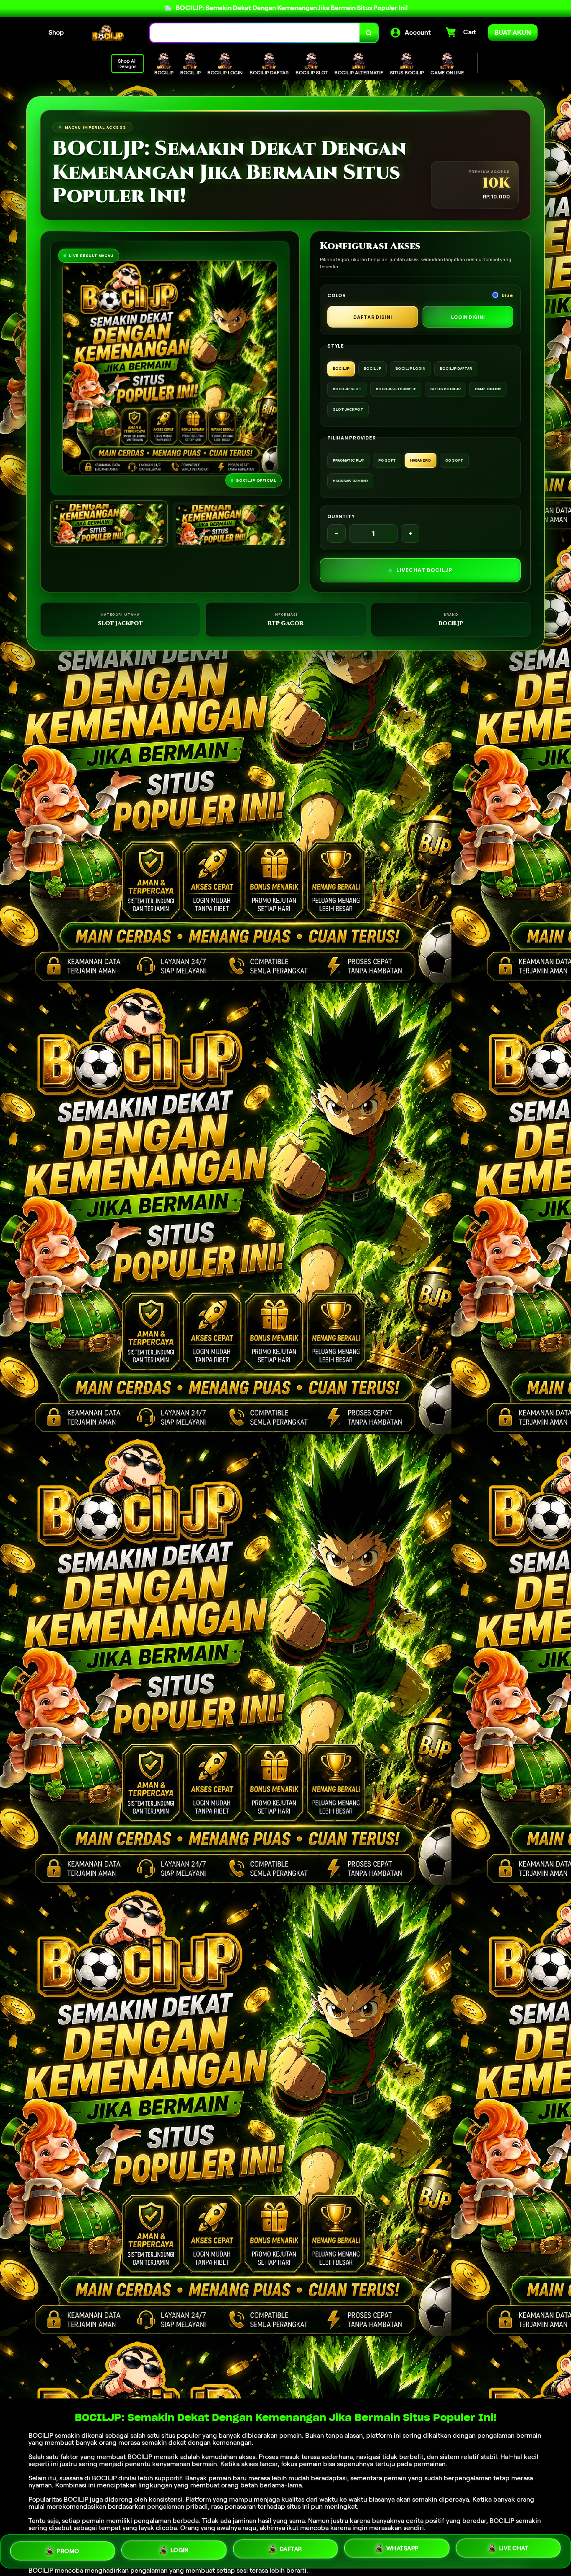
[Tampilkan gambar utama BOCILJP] (109, 524)
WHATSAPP (402, 2551)
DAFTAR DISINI (373, 317)
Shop (56, 32)
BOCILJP (41, 2435)
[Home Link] (107, 33)
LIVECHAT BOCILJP (424, 570)
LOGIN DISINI (468, 317)
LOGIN (180, 2551)
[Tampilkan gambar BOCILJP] (231, 525)
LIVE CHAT (514, 2551)
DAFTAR (291, 2551)
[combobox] (255, 33)
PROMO (68, 2550)
